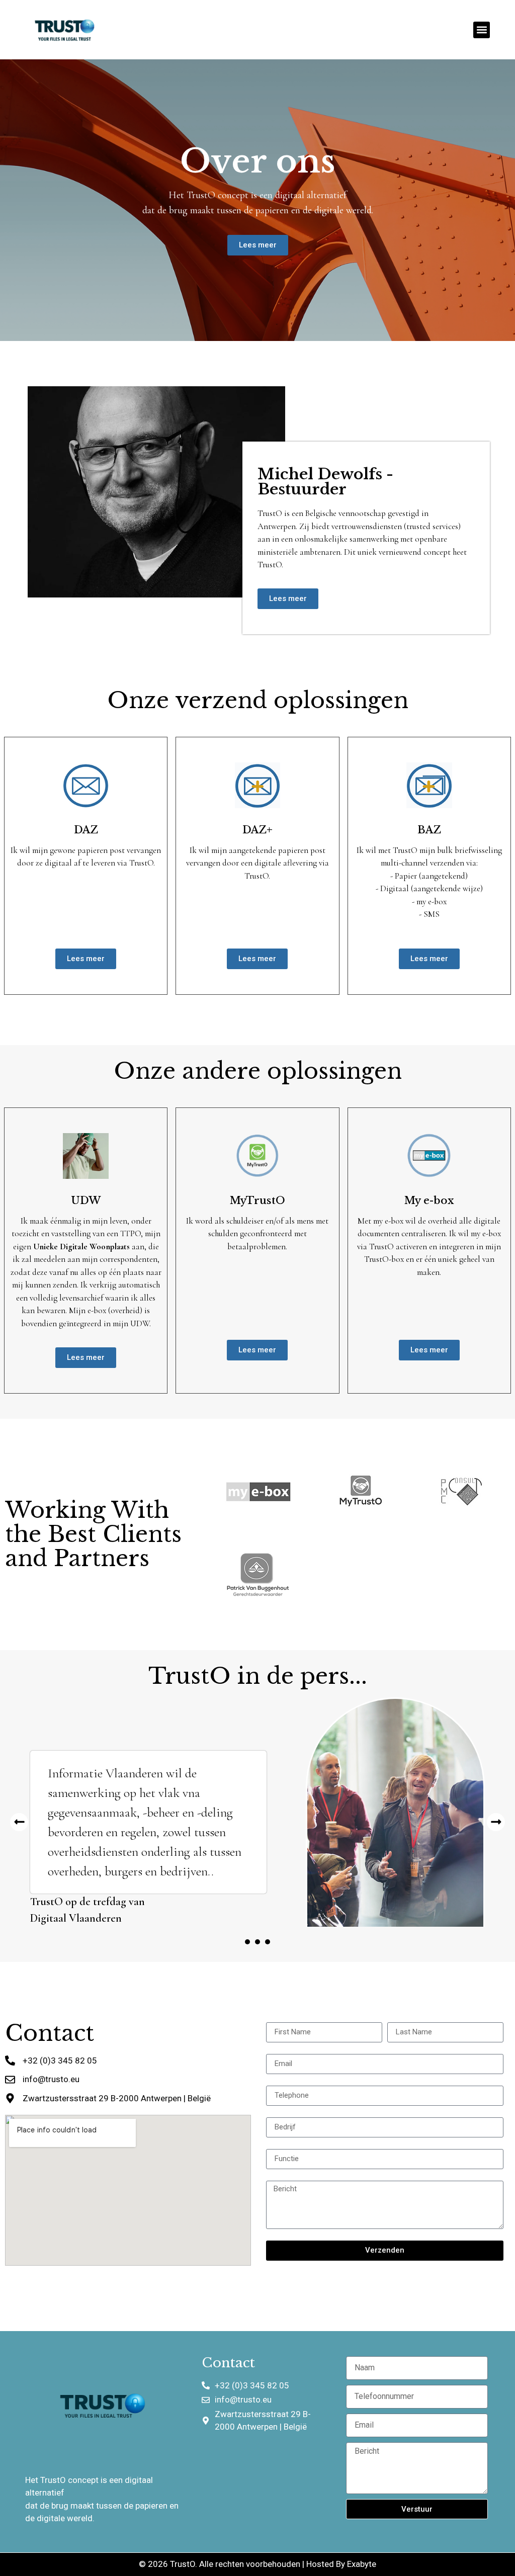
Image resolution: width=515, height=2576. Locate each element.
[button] (482, 30)
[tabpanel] (257, 1812)
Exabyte (362, 2564)
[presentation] (247, 1942)
